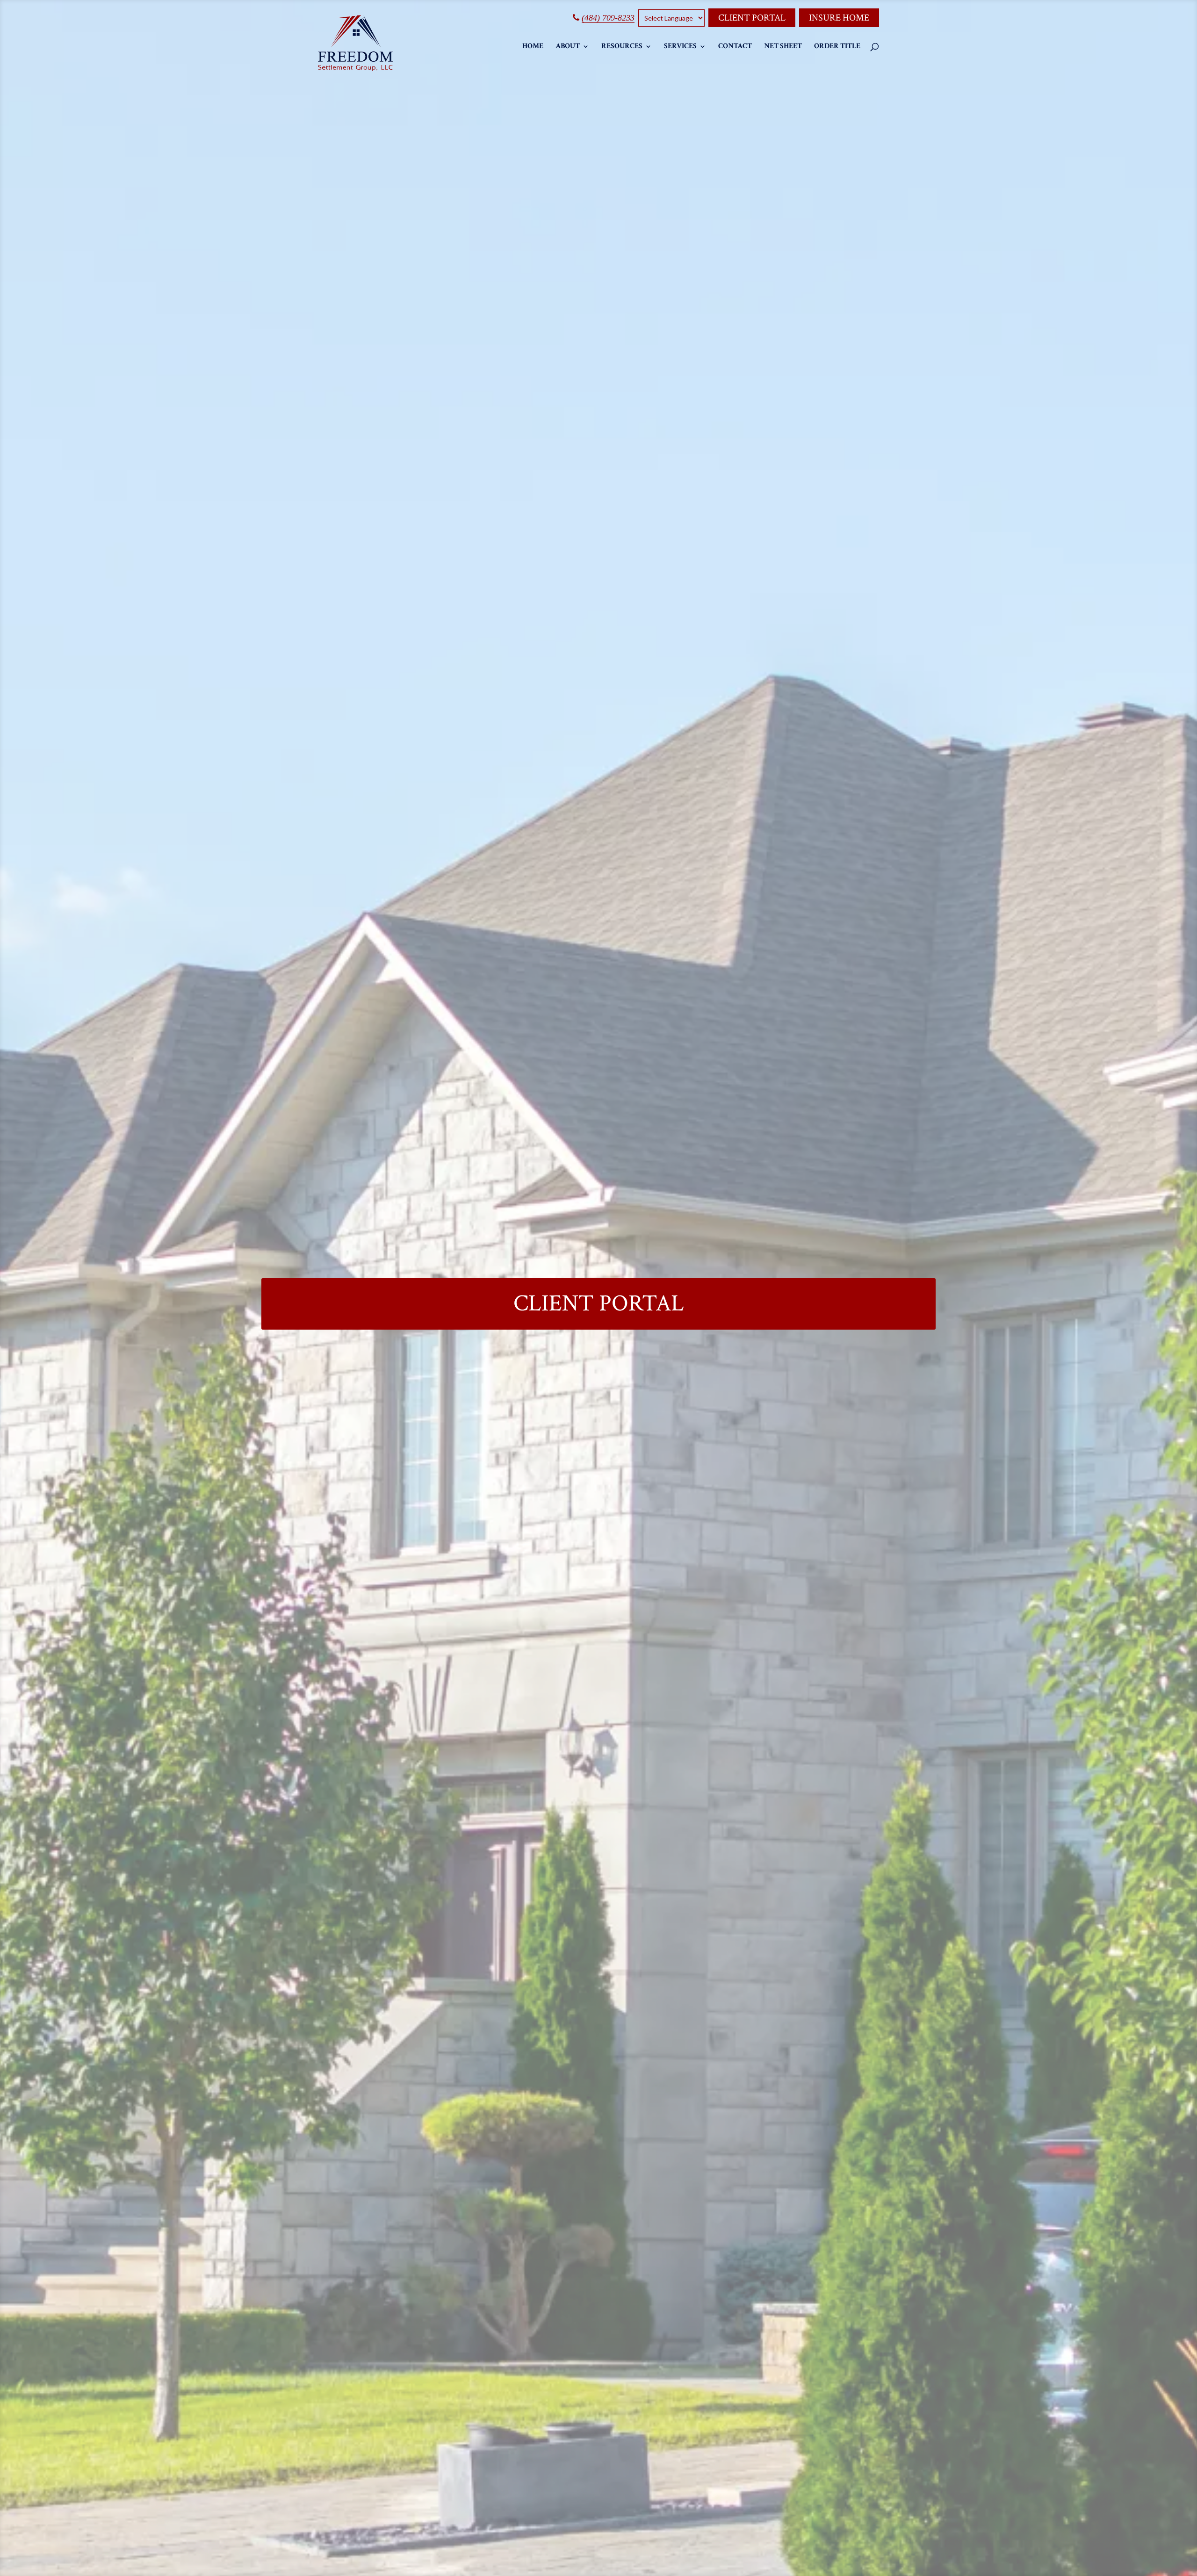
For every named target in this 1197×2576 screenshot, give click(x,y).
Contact (735, 47)
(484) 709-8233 (608, 18)
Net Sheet (783, 47)
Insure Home (839, 18)
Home (533, 47)
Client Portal (752, 18)
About (568, 47)
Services (680, 47)
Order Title (837, 47)
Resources (622, 47)
